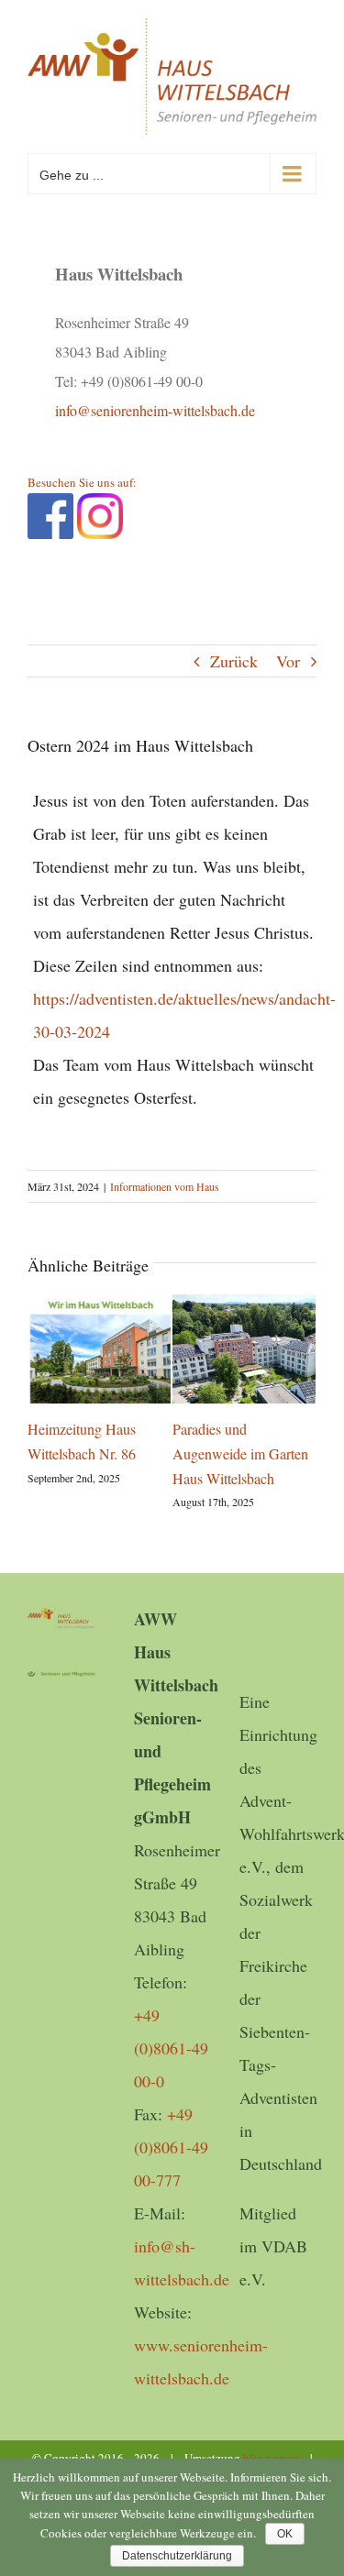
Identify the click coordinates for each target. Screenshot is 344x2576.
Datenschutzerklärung (177, 2556)
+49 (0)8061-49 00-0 (171, 2048)
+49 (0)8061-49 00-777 (171, 2147)
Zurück (234, 661)
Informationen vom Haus (165, 1186)
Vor (288, 661)
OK (285, 2534)
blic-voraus (271, 2458)
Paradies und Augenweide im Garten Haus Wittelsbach (240, 1453)
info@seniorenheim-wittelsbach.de (155, 410)
